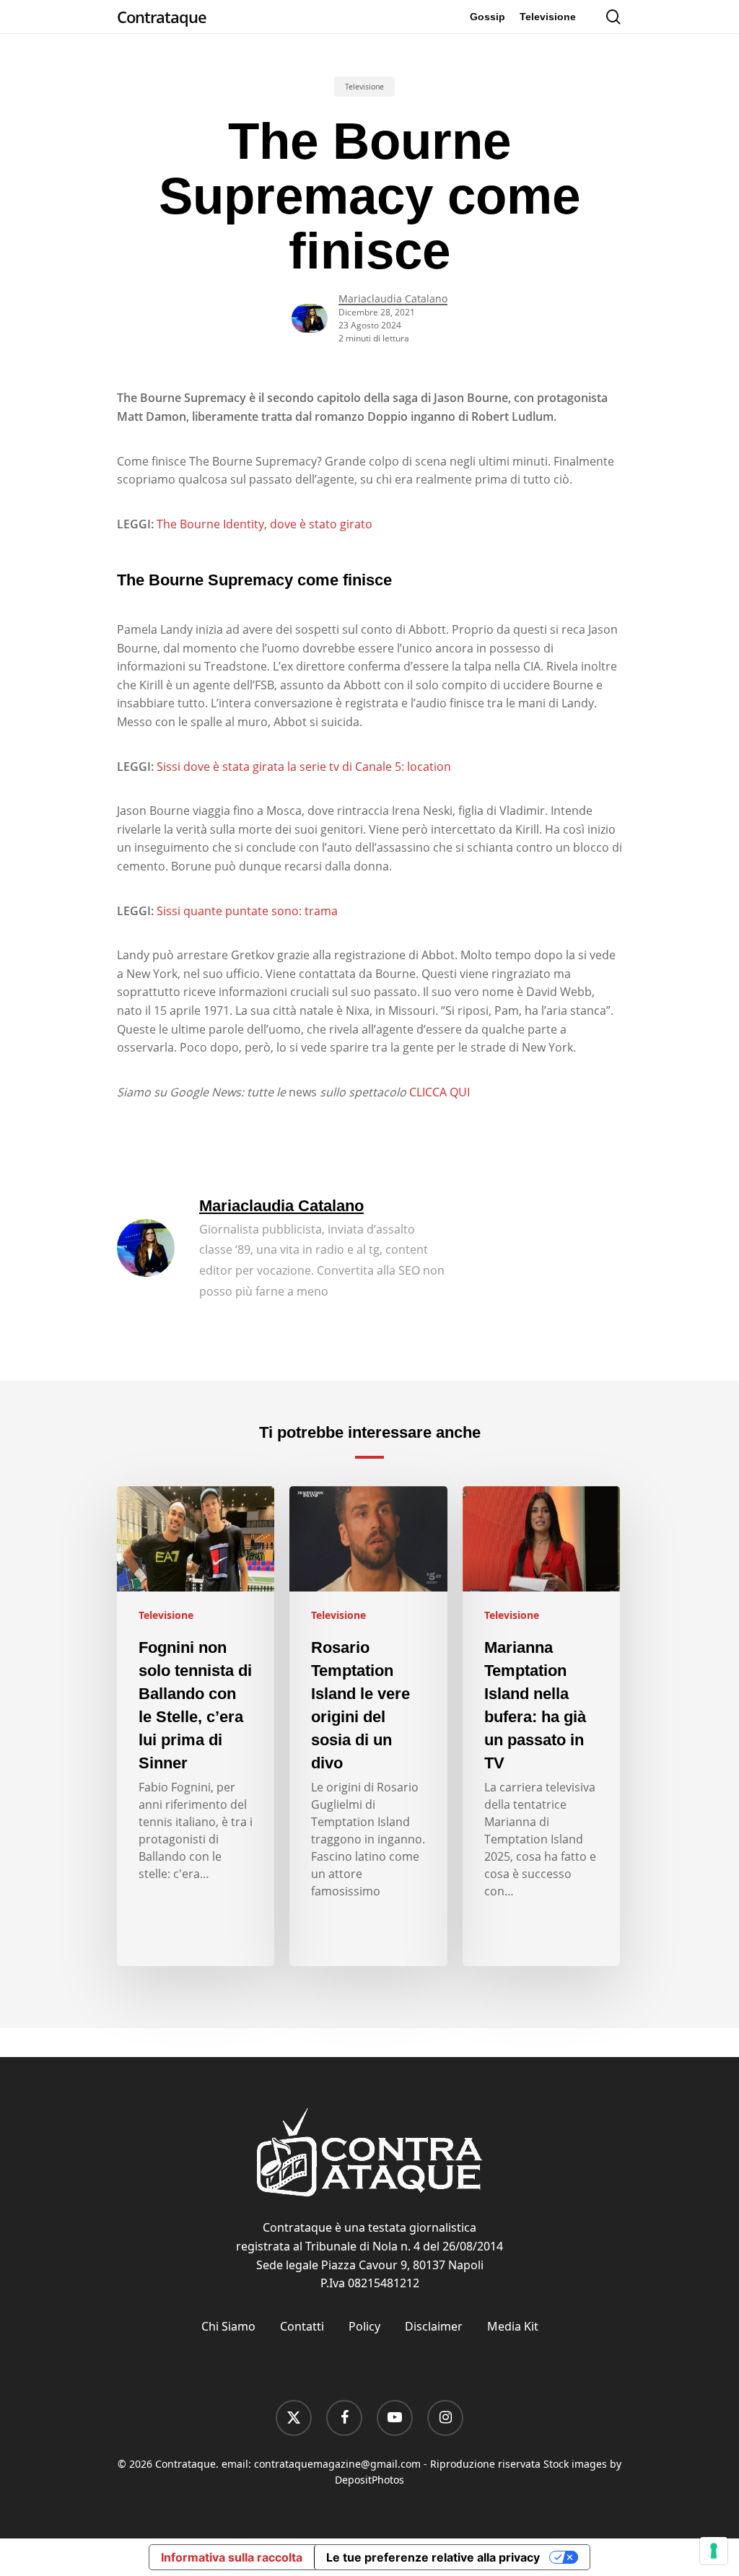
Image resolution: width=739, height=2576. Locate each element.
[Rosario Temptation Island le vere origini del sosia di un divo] (368, 1726)
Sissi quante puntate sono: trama (247, 911)
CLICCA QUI (440, 1092)
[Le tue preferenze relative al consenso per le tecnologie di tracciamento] (714, 2551)
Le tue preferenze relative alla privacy (433, 2557)
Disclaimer (434, 2326)
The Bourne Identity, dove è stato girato (264, 524)
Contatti (302, 2326)
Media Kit (513, 2326)
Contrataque (162, 17)
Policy (364, 2326)
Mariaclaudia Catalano (393, 298)
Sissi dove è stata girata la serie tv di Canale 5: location (304, 767)
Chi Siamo (228, 2326)
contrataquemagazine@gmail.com (337, 2464)
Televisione (364, 87)
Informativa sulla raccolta (232, 2557)
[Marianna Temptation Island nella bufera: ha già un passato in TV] (541, 1726)
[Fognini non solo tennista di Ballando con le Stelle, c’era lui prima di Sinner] (196, 1726)
